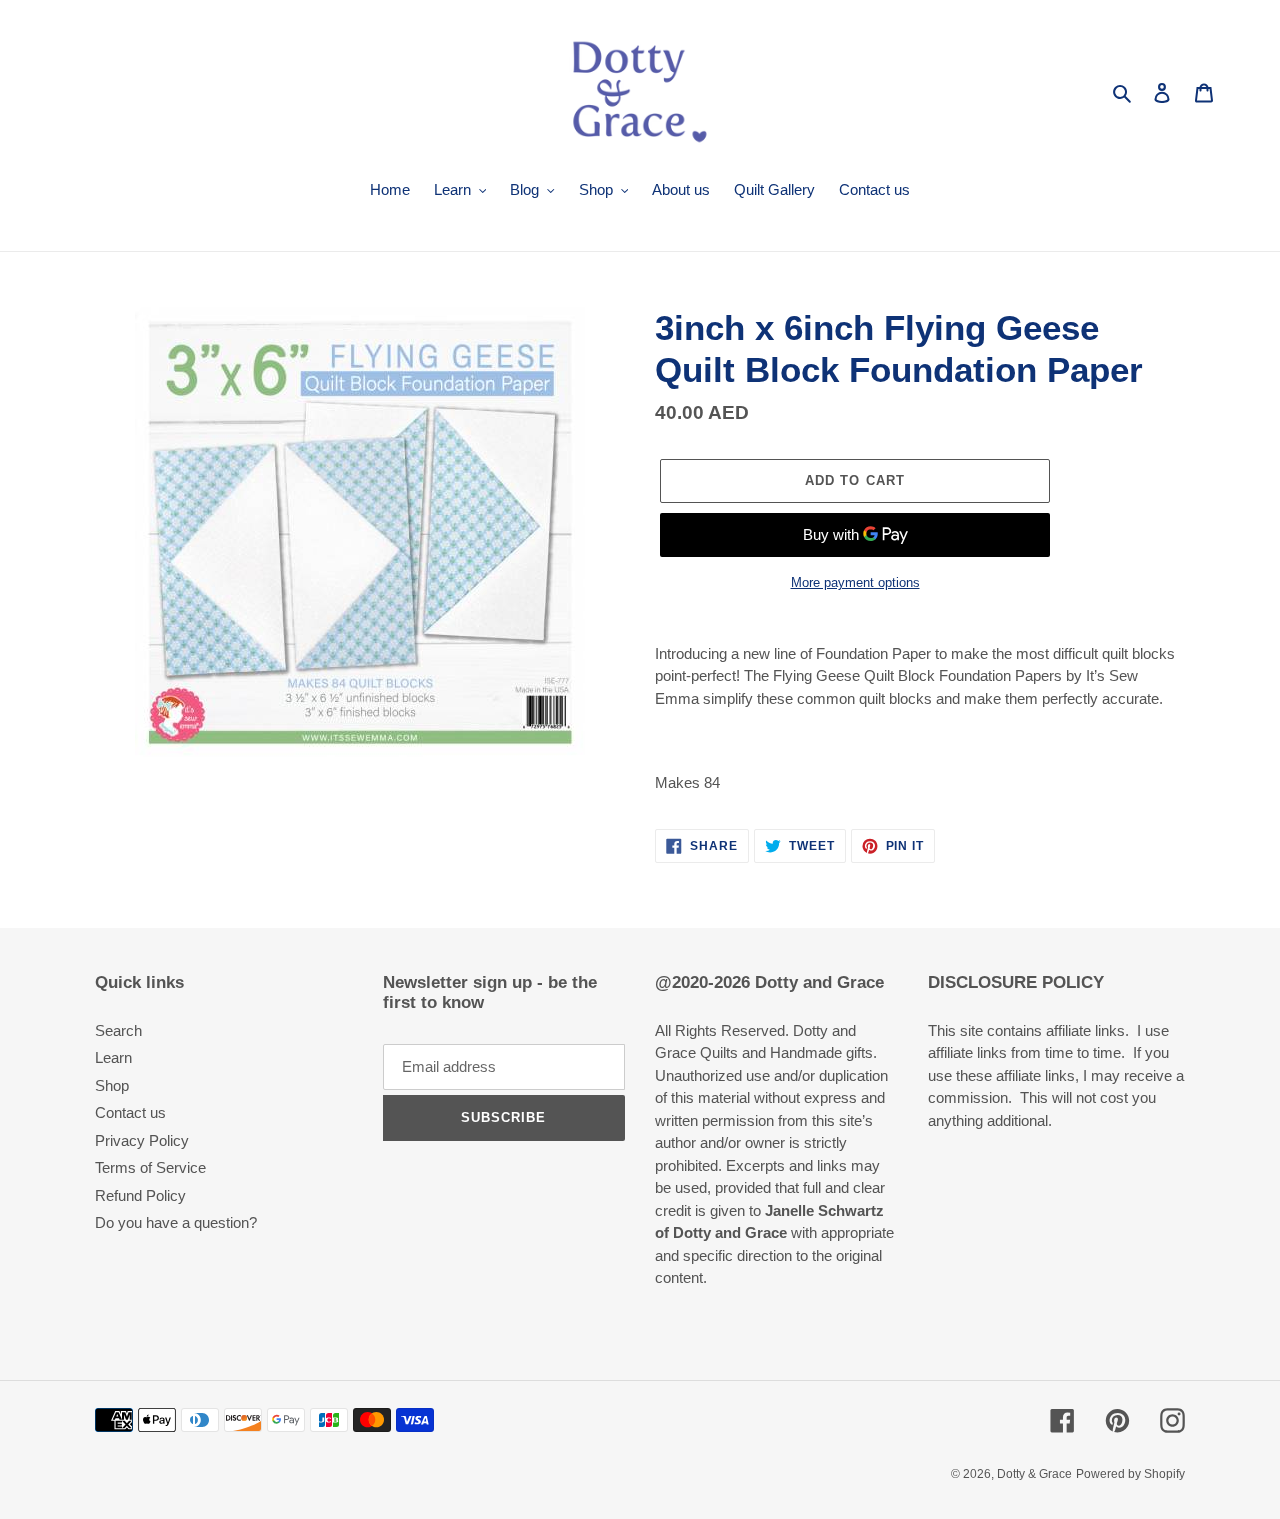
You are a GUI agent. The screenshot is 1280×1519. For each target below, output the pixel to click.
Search (118, 1030)
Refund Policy (140, 1195)
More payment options (855, 582)
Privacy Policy (142, 1140)
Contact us (130, 1112)
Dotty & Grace (1034, 1474)
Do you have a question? (176, 1222)
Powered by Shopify (1130, 1474)
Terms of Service (150, 1167)
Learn (113, 1057)
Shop (112, 1085)
